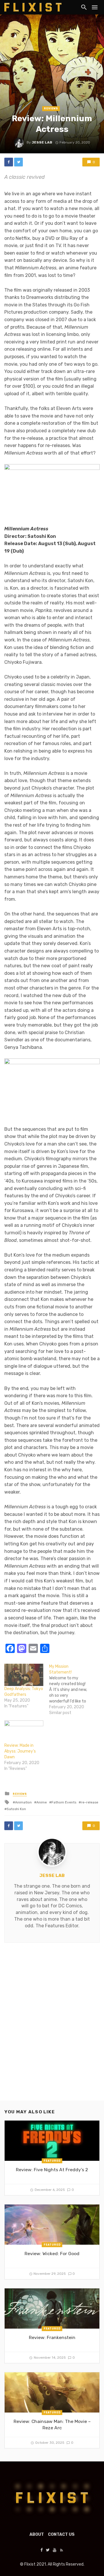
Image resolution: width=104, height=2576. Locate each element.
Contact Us (61, 2534)
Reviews (51, 109)
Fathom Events (64, 1802)
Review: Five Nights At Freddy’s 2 (52, 2170)
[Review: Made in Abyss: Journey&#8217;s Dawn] (24, 1732)
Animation (23, 1802)
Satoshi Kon (16, 1809)
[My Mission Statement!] (71, 1690)
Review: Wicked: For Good (52, 2254)
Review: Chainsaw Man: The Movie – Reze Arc (52, 2425)
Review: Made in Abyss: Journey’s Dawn (20, 1751)
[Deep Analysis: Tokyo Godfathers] (24, 1675)
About (37, 2534)
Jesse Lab (42, 142)
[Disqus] (52, 2027)
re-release (90, 1802)
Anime (42, 1802)
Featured (52, 2161)
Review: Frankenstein (52, 2337)
